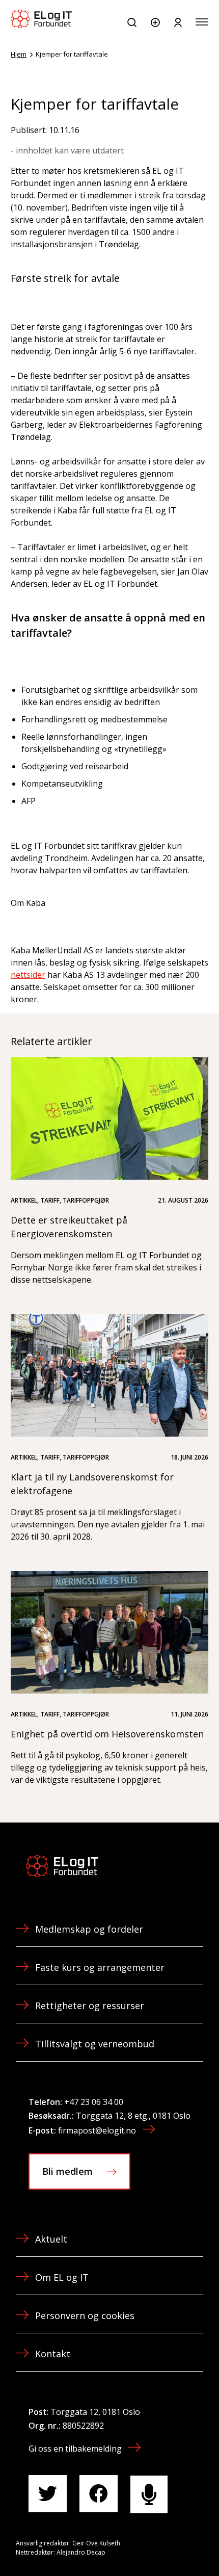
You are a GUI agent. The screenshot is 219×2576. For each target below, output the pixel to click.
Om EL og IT (62, 2277)
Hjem (19, 54)
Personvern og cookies (85, 2315)
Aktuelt (51, 2239)
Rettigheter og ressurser (90, 2006)
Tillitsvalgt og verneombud (95, 2044)
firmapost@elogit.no (97, 2130)
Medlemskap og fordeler (89, 1929)
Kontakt (53, 2354)
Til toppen (157, 2545)
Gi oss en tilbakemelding (75, 2449)
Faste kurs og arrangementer (100, 1967)
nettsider (28, 975)
